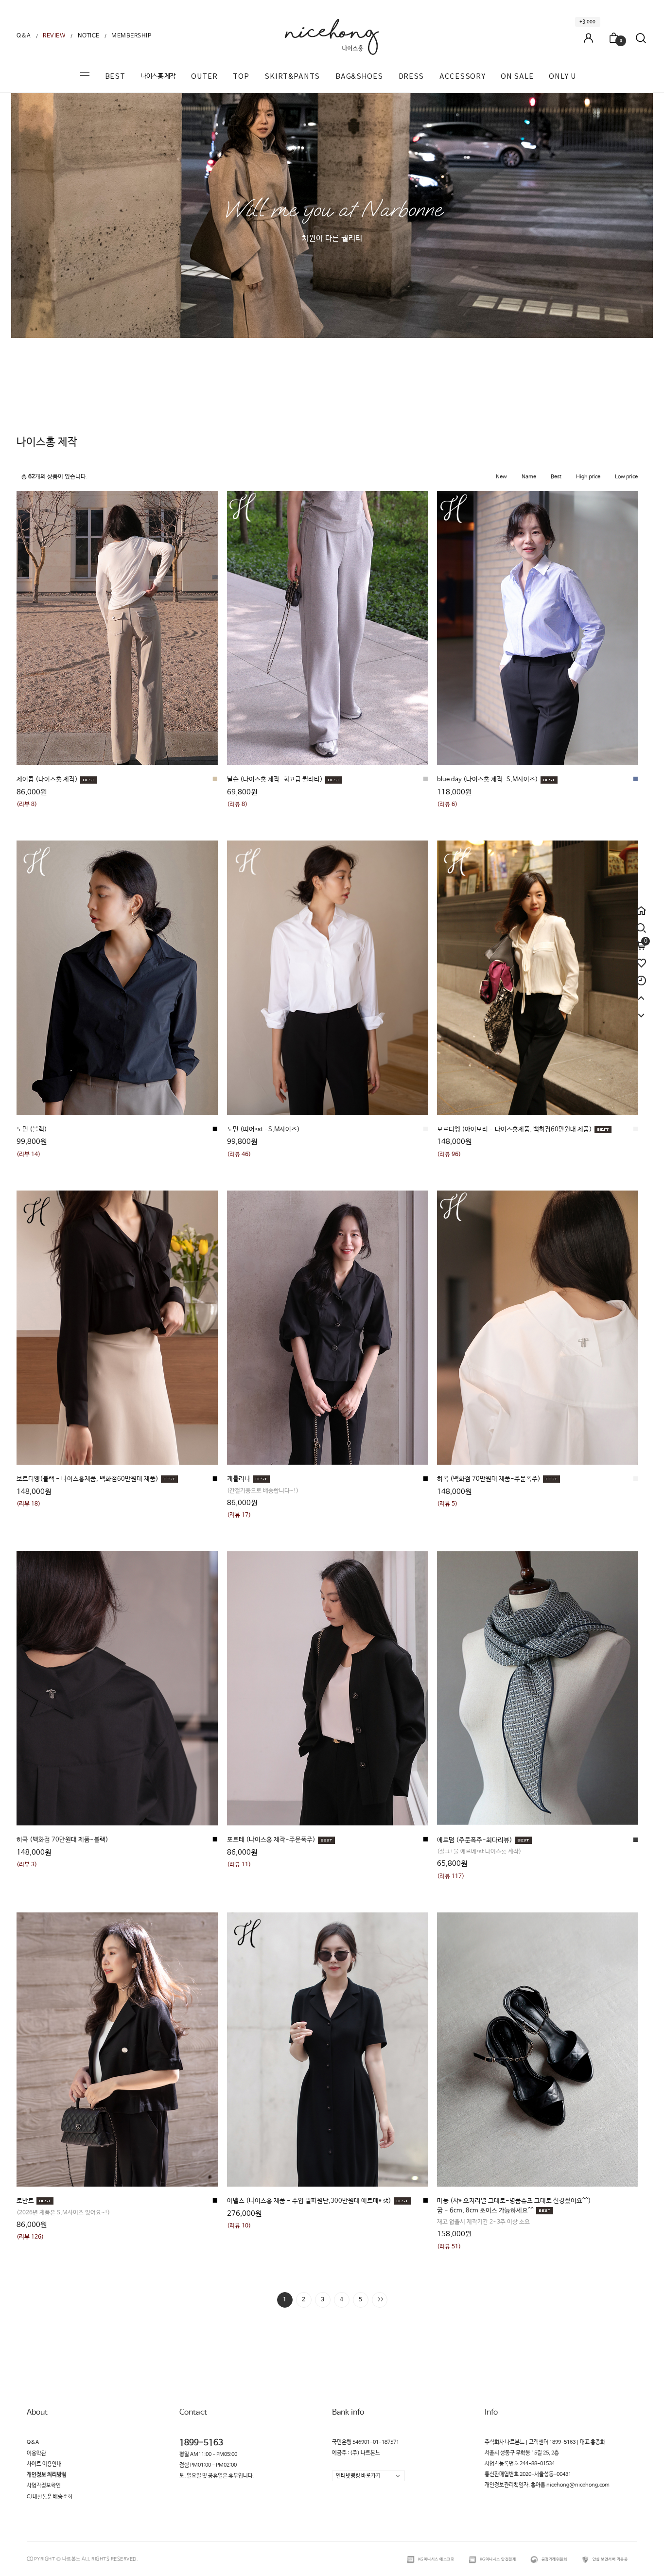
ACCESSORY (462, 76)
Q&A (24, 36)
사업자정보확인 (44, 2486)
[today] (641, 976)
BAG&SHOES (359, 76)
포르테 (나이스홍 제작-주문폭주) (271, 1840)
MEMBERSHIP (131, 36)
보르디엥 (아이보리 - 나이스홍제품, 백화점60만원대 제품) (515, 1130)
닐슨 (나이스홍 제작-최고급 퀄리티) (275, 780)
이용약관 (36, 2453)
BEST (115, 76)
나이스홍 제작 (158, 76)
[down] (641, 1011)
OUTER (204, 76)
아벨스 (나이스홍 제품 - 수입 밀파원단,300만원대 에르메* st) (309, 2201)
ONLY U (562, 76)
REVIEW (54, 36)
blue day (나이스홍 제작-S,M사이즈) (488, 780)
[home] (641, 906)
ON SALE (517, 76)
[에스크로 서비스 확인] (411, 2559)
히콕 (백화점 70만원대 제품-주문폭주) (489, 1479)
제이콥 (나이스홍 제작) (47, 780)
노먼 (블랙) (32, 1130)
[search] (641, 928)
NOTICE (89, 36)
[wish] (641, 959)
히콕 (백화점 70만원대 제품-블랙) (62, 1840)
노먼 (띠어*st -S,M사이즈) (263, 1130)
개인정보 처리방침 (47, 2475)
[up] (641, 994)
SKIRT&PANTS (292, 76)
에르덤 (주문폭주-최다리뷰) (475, 1840)
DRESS (411, 76)
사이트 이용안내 (44, 2464)
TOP (241, 76)
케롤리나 (239, 1479)
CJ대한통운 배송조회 (50, 2497)
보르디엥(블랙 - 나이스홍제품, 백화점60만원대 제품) (87, 1479)
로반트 (25, 2201)
